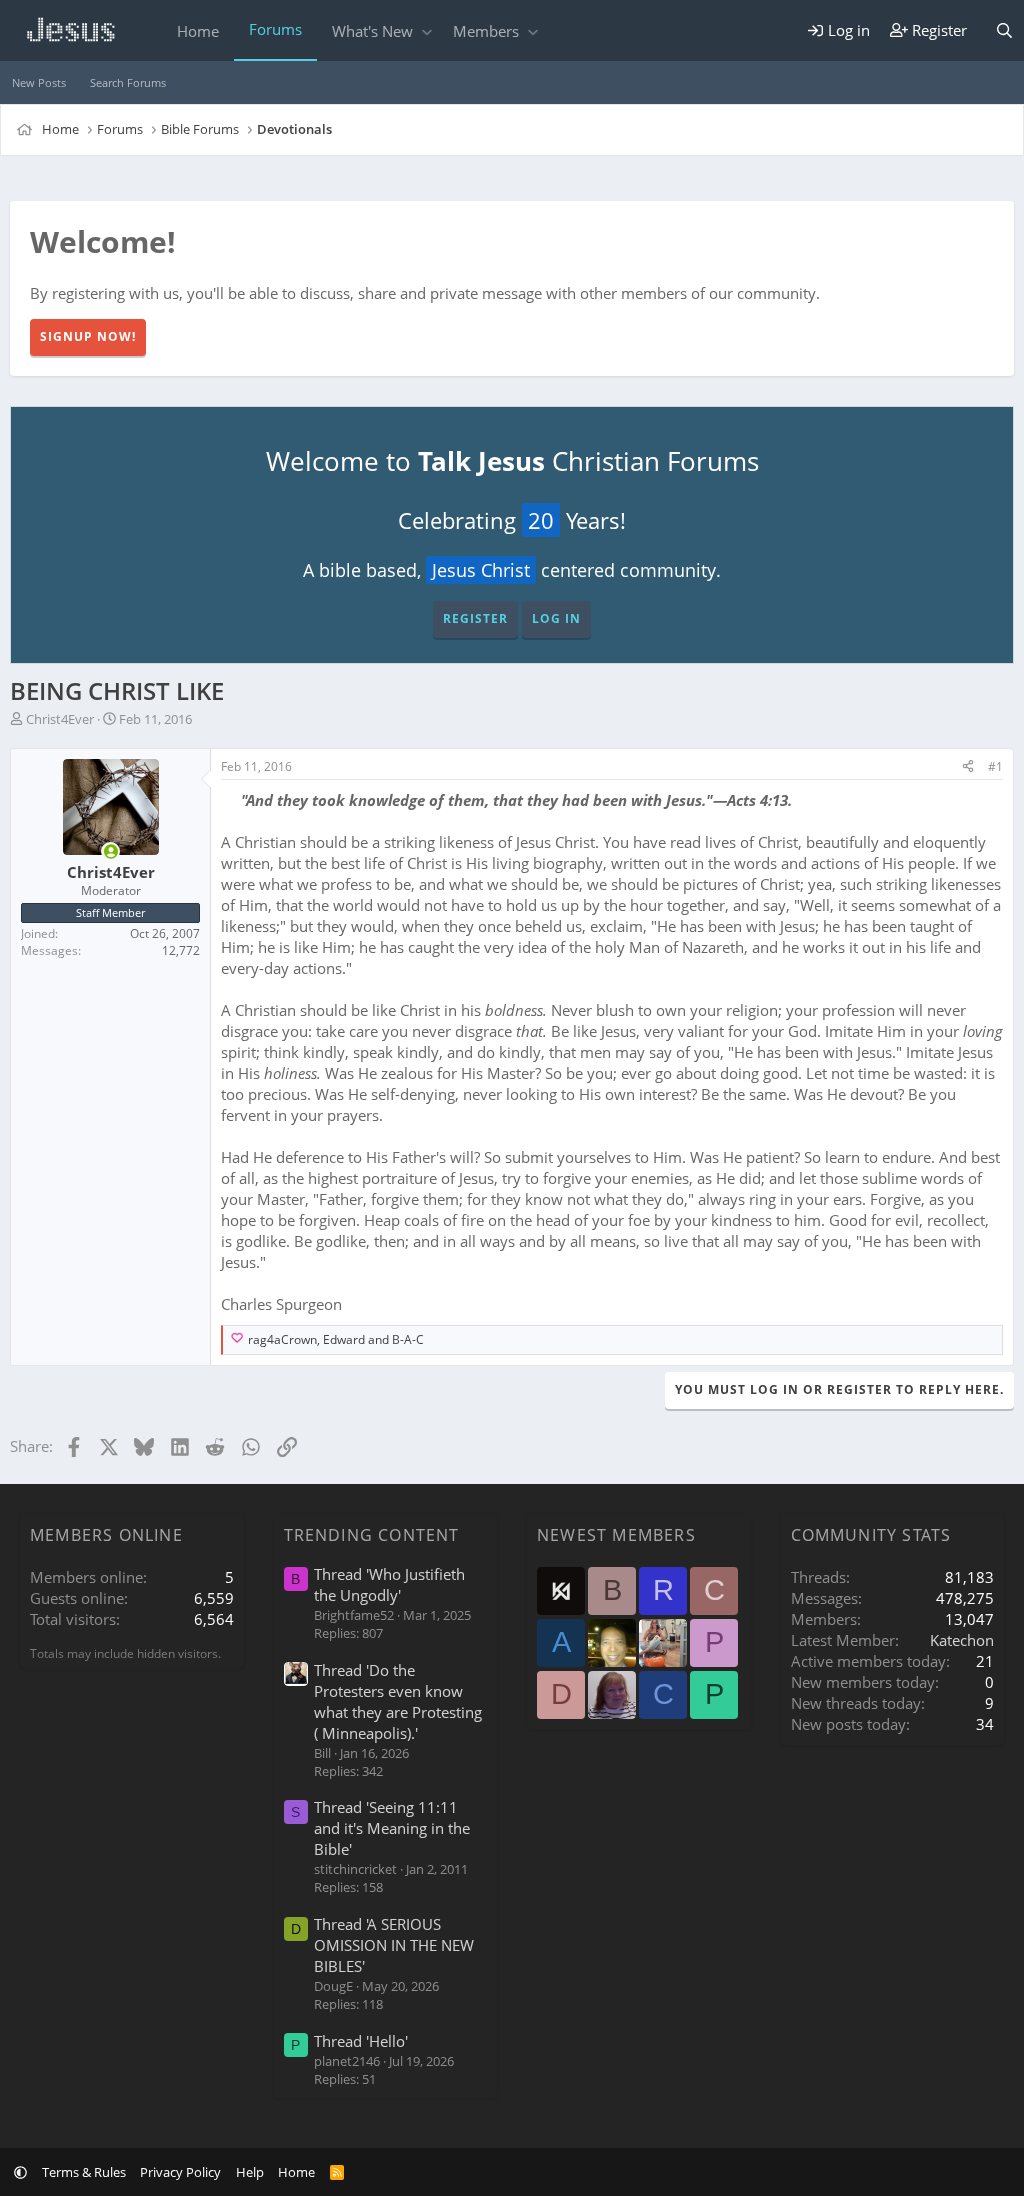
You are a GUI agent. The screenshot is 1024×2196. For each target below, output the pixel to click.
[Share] (968, 767)
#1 (995, 766)
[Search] (1004, 30)
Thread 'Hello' (361, 2041)
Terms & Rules (84, 2172)
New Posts (39, 82)
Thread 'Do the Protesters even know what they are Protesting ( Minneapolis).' (398, 1701)
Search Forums (128, 82)
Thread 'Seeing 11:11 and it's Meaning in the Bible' (392, 1828)
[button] (426, 31)
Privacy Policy (180, 2172)
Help (250, 2172)
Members (486, 31)
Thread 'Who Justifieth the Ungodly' (389, 1584)
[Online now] (110, 851)
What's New (372, 31)
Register (475, 618)
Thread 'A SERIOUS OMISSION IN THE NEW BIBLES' (394, 1945)
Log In (556, 618)
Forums (275, 29)
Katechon (962, 1640)
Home (198, 31)
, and (336, 1340)
